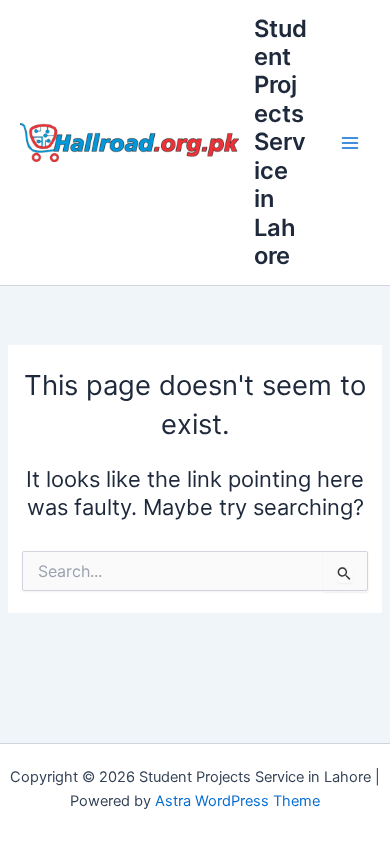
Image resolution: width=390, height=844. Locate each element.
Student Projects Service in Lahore (280, 142)
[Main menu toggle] (350, 142)
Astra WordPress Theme (237, 801)
